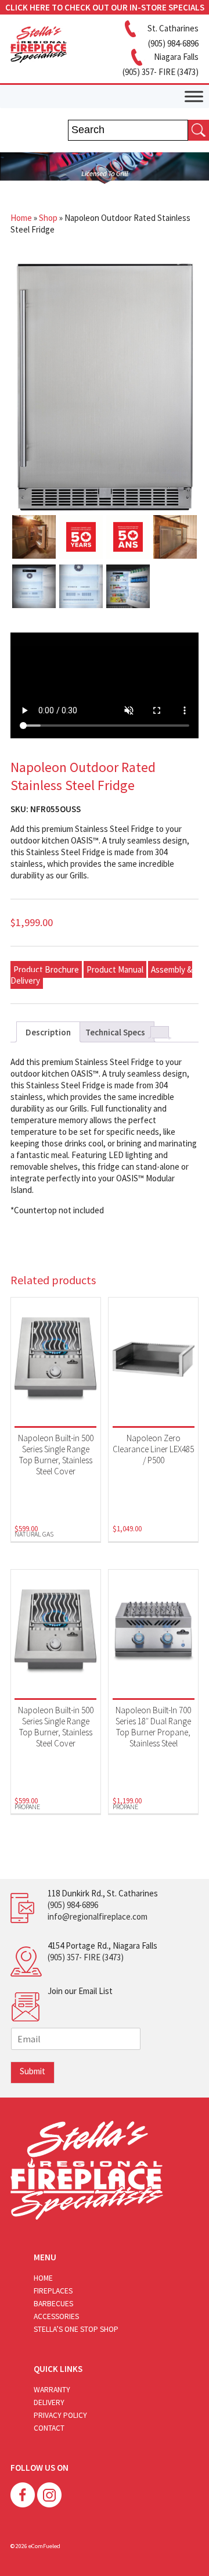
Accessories (56, 2316)
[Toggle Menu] (194, 96)
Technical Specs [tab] (115, 1032)
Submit (33, 2071)
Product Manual (115, 969)
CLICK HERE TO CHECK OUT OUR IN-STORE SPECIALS (105, 7)
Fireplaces (53, 2291)
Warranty (52, 2390)
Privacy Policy (60, 2415)
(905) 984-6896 (73, 1905)
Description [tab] (48, 1032)
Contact (49, 2428)
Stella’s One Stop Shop (76, 2329)
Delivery (49, 2402)
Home (21, 218)
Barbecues (53, 2304)
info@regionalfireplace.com (98, 1916)
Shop (48, 218)
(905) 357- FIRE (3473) (86, 1957)
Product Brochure (46, 969)
